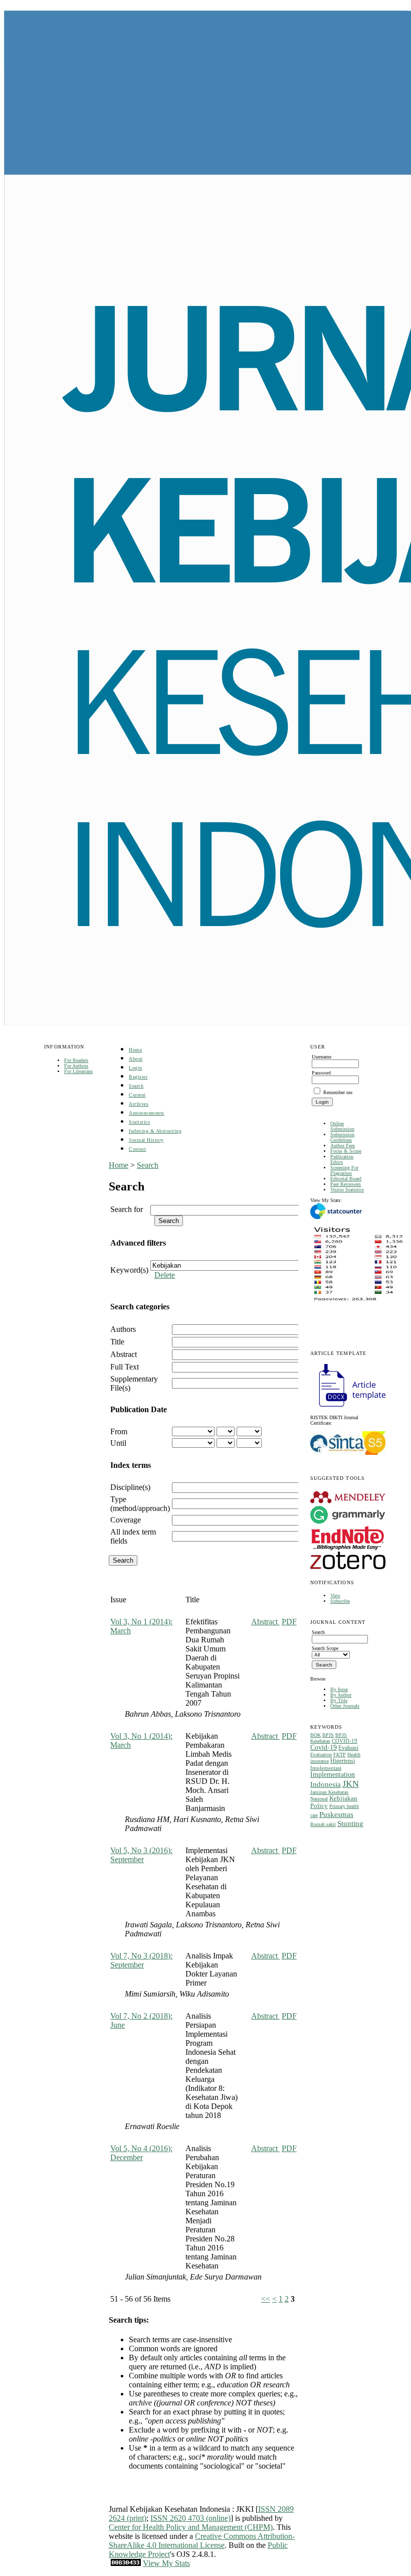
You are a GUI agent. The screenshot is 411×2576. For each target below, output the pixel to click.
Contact (138, 1149)
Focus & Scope (346, 1151)
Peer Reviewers (346, 1184)
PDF (289, 1622)
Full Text (125, 1367)
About (136, 1059)
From (119, 1431)
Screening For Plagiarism (344, 1170)
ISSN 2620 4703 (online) (190, 2518)
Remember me (338, 1092)
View (335, 1596)
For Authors (76, 1066)
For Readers (76, 1060)
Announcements (147, 1113)
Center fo (124, 2527)
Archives (139, 1104)
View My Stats (166, 2563)
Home (135, 1050)
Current (137, 1095)
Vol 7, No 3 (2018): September (141, 1960)
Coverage (126, 1520)
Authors (123, 1329)
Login (136, 1068)
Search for (127, 1209)
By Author (341, 1695)
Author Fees (343, 1146)
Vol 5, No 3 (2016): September (141, 1855)
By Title (339, 1700)
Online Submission (342, 1126)
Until (118, 1443)
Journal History (146, 1140)
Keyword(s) (129, 1270)
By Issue (339, 1689)
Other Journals (345, 1706)
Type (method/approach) (140, 1504)
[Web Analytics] (126, 2563)
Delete (165, 1275)
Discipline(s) (130, 1487)
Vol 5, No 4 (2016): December (141, 2153)
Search (136, 1086)
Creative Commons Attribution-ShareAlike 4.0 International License (202, 2541)
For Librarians (78, 1071)
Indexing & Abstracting (155, 1131)
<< (266, 2299)
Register (138, 1077)
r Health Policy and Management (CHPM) (205, 2527)
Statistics (139, 1122)
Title (117, 1342)
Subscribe (340, 1601)
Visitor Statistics (347, 1190)
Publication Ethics (342, 1159)
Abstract (124, 1354)
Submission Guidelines (342, 1137)
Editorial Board (346, 1179)
